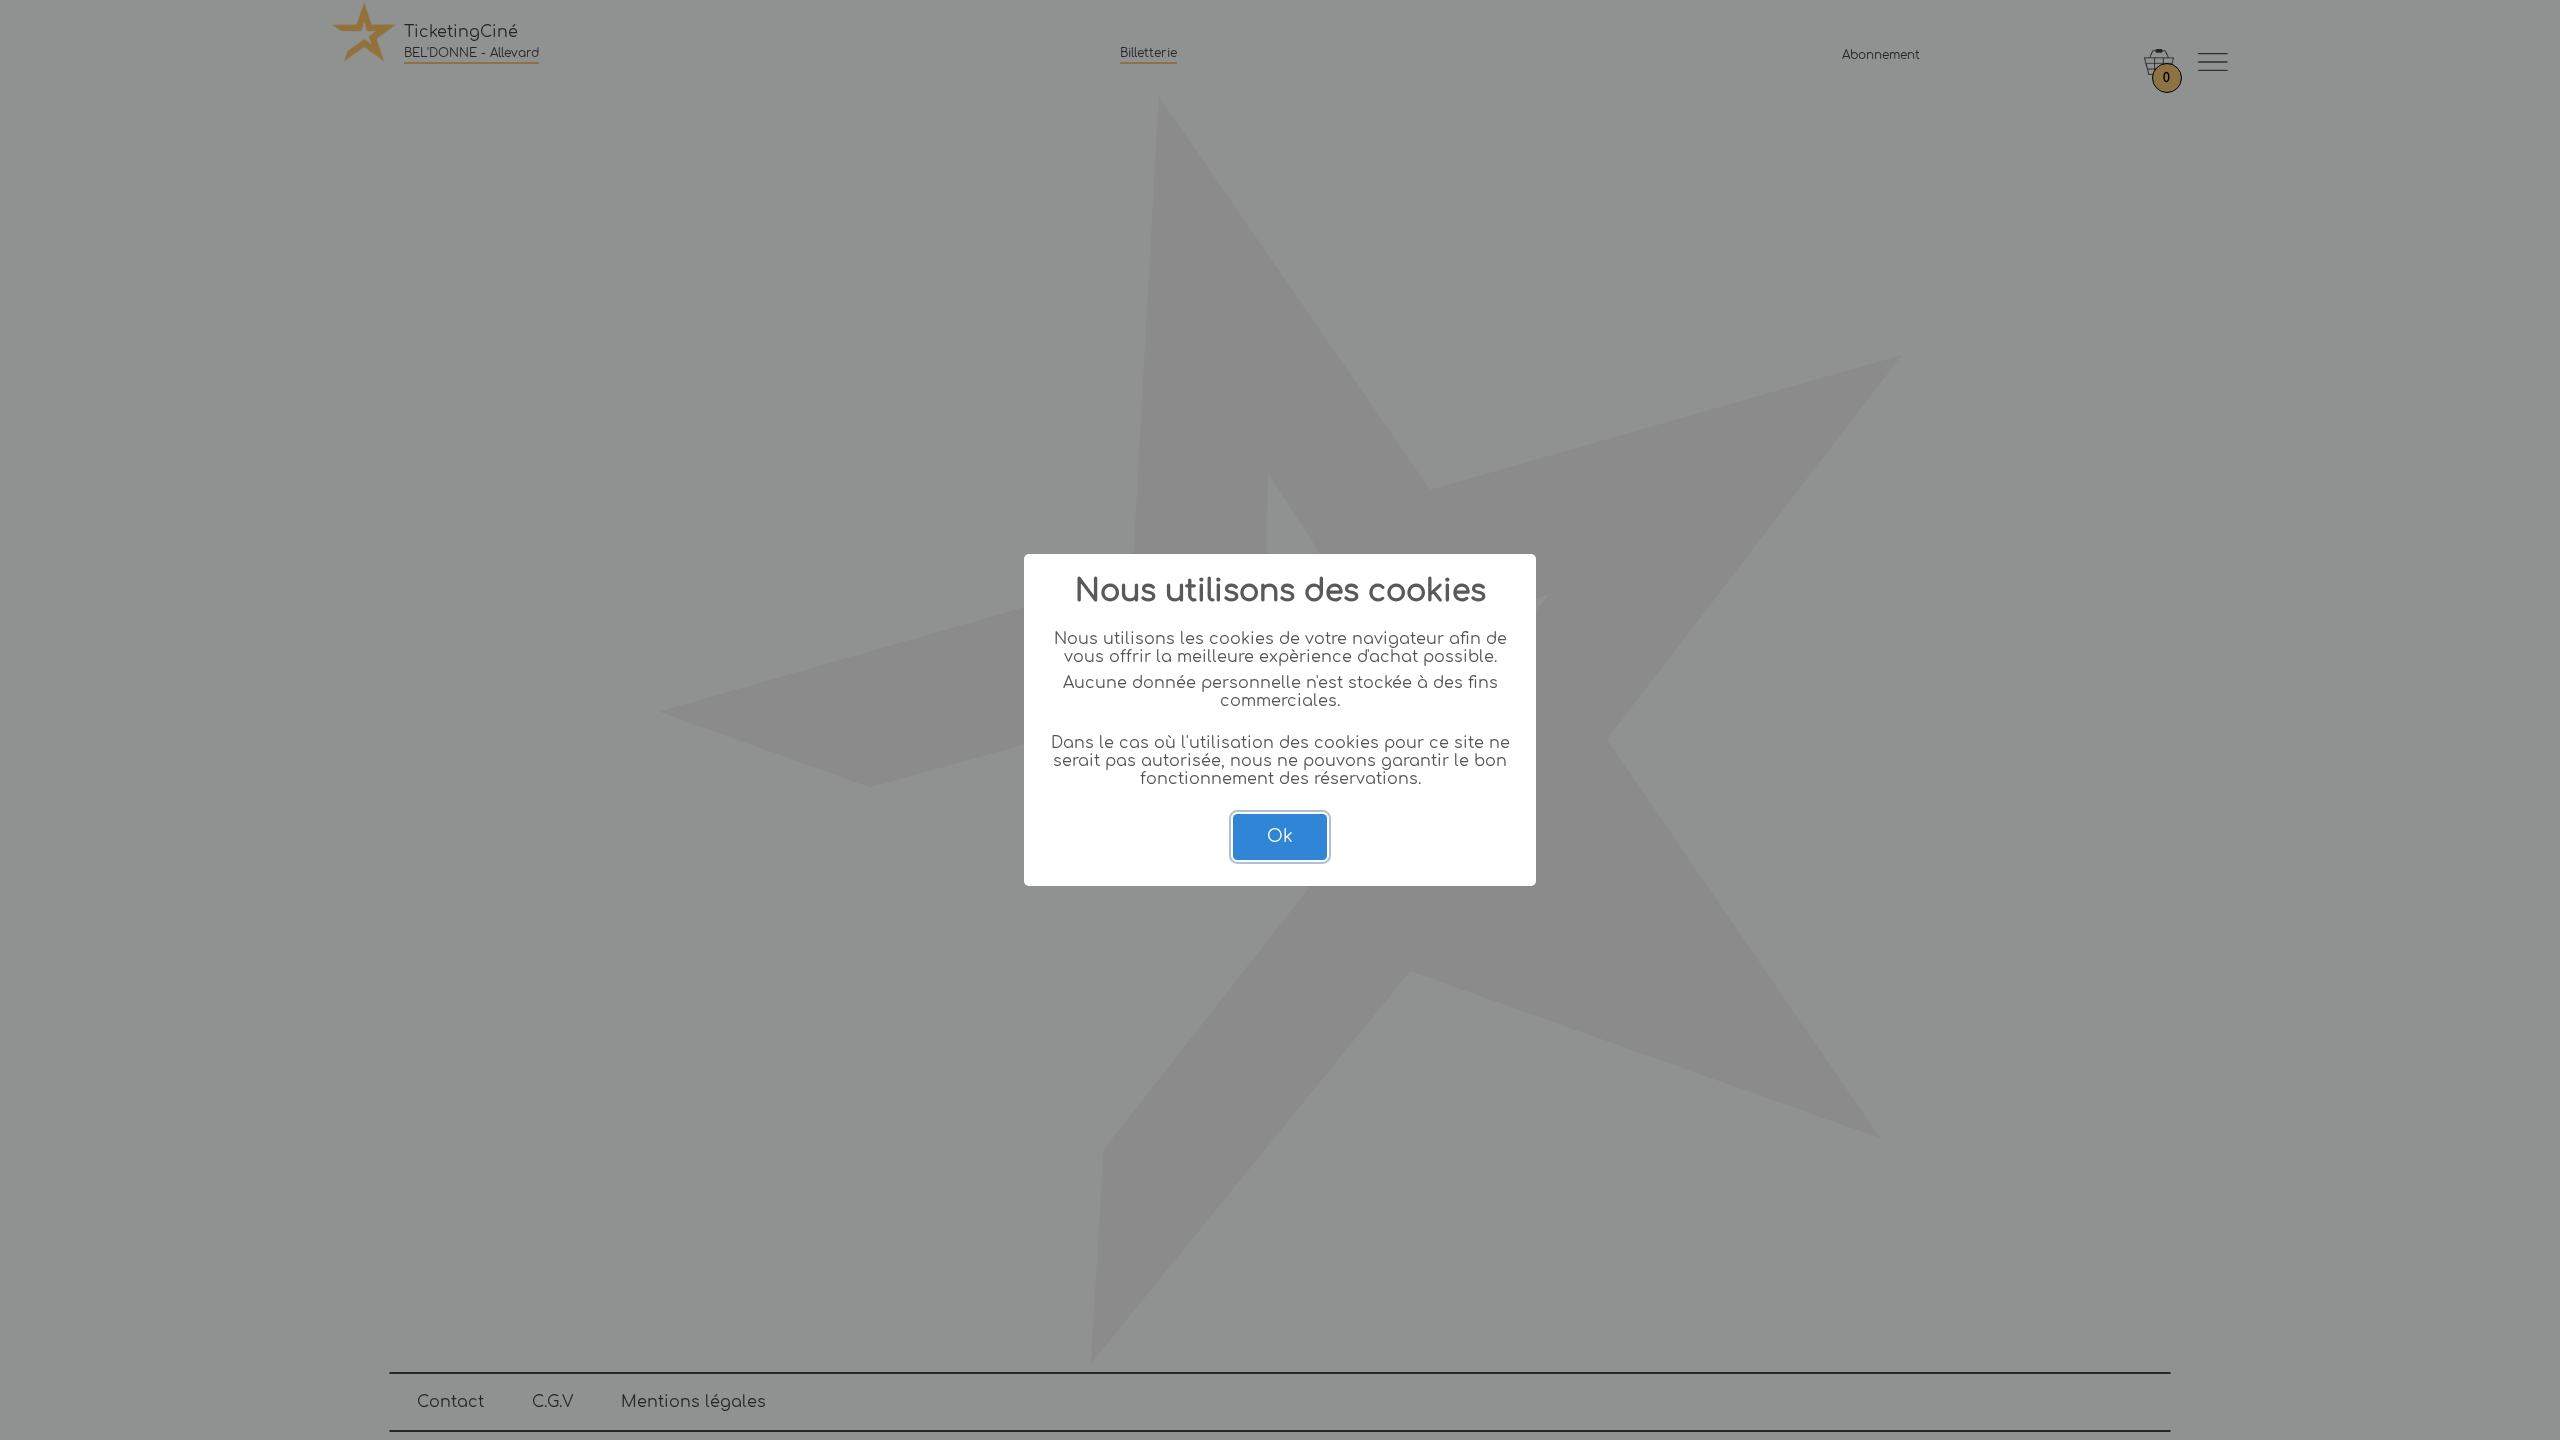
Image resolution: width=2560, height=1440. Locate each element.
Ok (1280, 836)
